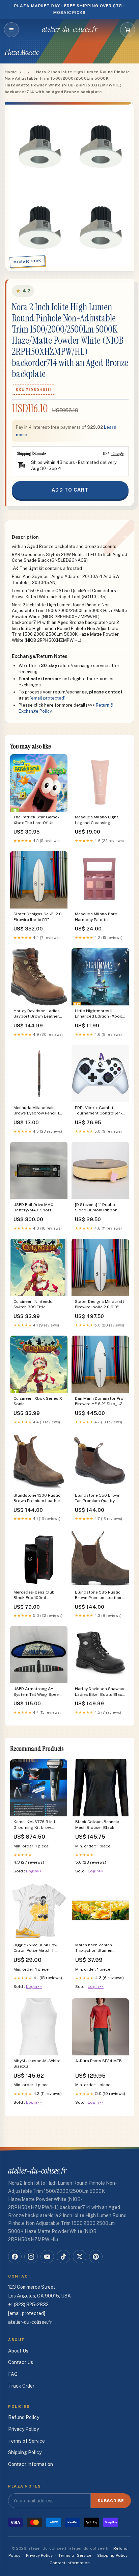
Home (11, 72)
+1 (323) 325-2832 (28, 2305)
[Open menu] (11, 30)
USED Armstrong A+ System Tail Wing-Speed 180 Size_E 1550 (37, 1692)
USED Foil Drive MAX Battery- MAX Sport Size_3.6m (33, 1208)
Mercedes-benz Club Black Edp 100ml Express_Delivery (34, 1595)
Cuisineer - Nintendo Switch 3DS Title (33, 1304)
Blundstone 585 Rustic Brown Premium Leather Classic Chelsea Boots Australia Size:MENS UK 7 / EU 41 (100, 1595)
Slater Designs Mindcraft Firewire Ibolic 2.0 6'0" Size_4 (100, 1305)
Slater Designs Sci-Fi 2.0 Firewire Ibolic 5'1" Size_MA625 (38, 917)
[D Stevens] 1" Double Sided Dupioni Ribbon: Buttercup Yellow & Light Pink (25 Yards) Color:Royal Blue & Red (99, 1208)
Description (25, 537)
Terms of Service (26, 2441)
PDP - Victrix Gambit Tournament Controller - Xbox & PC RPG (98, 1111)
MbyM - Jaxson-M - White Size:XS (37, 2064)
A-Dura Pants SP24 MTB (99, 2061)
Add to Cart (70, 490)
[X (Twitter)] (80, 2257)
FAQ (13, 2374)
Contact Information (31, 2464)
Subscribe (111, 2501)
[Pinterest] (96, 2257)
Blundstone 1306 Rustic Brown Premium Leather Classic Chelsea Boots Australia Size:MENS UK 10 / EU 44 (37, 1499)
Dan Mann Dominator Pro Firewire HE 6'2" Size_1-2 (99, 1401)
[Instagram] (31, 2257)
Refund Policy (24, 2417)
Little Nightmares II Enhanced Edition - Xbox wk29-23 (99, 1014)
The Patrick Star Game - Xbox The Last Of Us (36, 820)
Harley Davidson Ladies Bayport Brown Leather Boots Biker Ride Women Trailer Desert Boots (38, 1014)
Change (117, 453)
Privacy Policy (23, 2429)
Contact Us (21, 2362)
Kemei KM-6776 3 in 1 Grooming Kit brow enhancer (34, 1825)
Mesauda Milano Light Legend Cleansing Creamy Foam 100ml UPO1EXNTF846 (96, 820)
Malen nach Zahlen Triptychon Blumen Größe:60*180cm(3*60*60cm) (100, 1948)
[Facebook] (15, 2257)
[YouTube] (47, 2257)
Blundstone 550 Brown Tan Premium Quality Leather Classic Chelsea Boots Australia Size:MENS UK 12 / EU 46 (99, 1499)
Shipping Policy (25, 2452)
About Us (18, 2351)
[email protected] (48, 698)
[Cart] (128, 30)
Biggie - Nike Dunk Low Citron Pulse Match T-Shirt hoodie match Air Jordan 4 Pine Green (36, 1948)
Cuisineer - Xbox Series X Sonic (38, 1401)
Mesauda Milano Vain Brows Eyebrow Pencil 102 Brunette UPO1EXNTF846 (39, 1111)
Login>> (34, 1871)
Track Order (21, 2386)
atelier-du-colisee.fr (69, 29)
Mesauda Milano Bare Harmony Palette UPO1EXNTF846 (96, 917)
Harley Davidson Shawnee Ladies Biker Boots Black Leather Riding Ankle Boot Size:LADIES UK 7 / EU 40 (100, 1692)
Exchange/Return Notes (40, 656)
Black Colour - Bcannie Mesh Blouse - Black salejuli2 (97, 1825)
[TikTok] (63, 2257)
